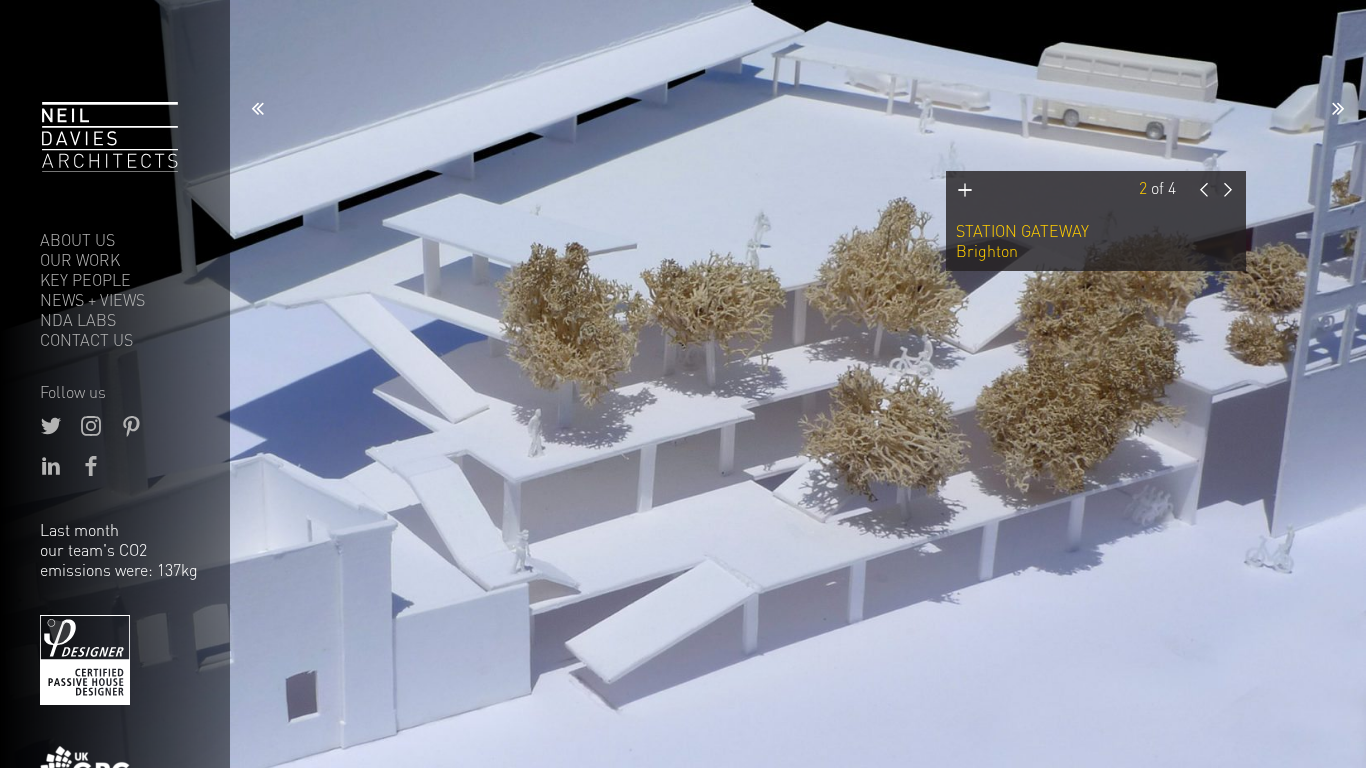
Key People (85, 280)
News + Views (92, 300)
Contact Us (86, 340)
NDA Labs (78, 320)
